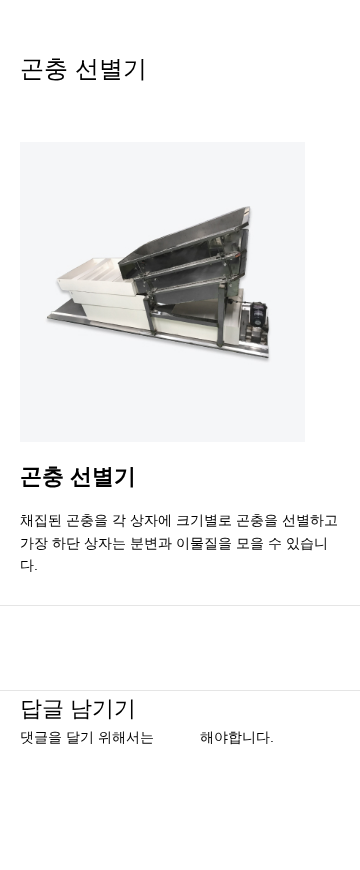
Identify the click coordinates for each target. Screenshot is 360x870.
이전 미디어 (180, 638)
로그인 (179, 737)
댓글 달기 (50, 104)
